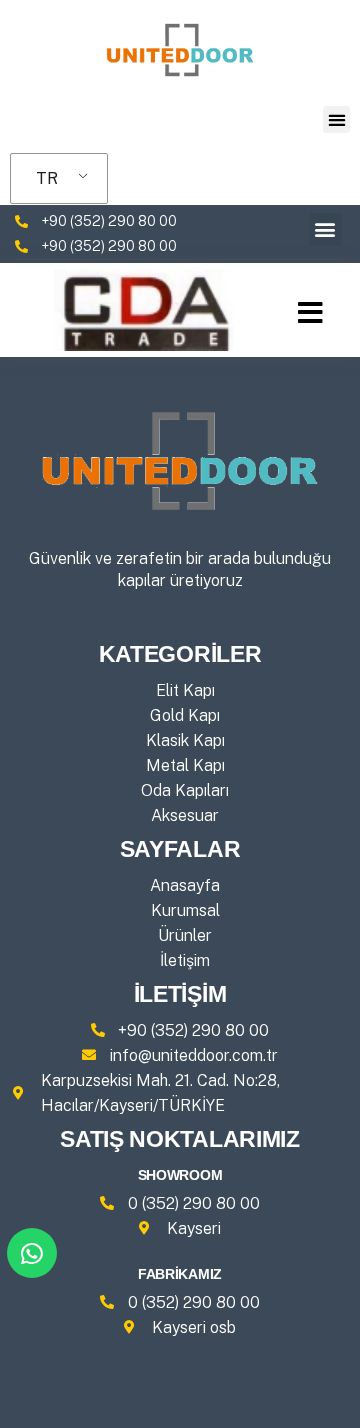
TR (47, 178)
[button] (336, 119)
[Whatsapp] (32, 1253)
